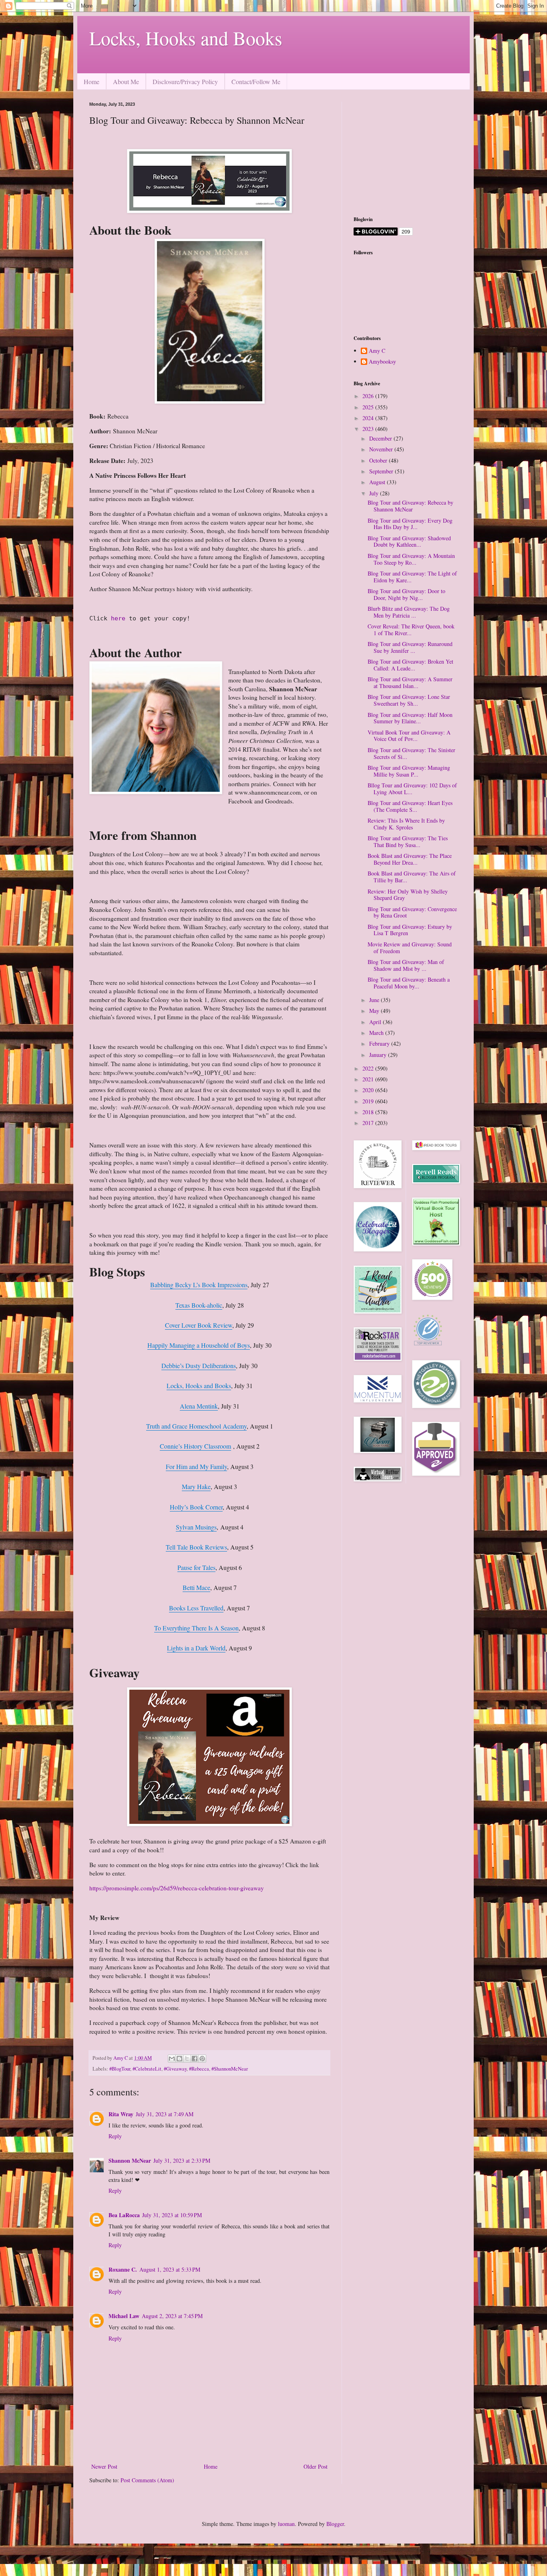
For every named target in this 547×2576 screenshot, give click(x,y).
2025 (369, 407)
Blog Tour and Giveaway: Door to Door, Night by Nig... (406, 594)
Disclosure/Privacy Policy (185, 82)
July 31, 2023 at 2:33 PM (182, 2160)
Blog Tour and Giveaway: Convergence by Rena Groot (412, 912)
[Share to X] (187, 2059)
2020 (369, 1090)
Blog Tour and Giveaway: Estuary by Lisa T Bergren (410, 930)
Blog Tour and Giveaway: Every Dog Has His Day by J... (410, 524)
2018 (369, 1112)
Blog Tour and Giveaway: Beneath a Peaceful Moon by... (409, 983)
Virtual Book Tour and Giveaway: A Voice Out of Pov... (409, 736)
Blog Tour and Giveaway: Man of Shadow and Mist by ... (406, 965)
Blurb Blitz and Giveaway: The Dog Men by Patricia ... (409, 612)
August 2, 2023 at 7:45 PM (172, 2316)
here (118, 618)
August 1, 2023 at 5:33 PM (170, 2269)
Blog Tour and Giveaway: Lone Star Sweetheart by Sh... (409, 700)
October (379, 460)
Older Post (316, 2466)
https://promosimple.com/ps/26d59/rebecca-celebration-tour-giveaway (177, 1888)
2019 (369, 1101)
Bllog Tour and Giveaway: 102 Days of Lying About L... (412, 789)
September (382, 471)
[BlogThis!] (179, 2059)
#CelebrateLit (147, 2069)
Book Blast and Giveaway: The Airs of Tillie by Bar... (412, 877)
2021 (369, 1079)
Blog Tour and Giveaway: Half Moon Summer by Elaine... (410, 718)
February (380, 1043)
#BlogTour (120, 2069)
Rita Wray (121, 2114)
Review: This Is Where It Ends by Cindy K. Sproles (406, 824)
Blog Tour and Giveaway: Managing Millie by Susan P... (409, 771)
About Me (126, 82)
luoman (286, 2524)
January (379, 1055)
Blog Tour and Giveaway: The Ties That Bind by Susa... (408, 841)
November (382, 449)
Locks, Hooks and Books (186, 38)
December (381, 438)
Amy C (377, 351)
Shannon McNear (130, 2160)
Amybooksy (382, 362)
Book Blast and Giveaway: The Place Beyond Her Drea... (410, 859)
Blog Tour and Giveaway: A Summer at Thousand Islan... (410, 682)
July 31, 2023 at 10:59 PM (172, 2215)
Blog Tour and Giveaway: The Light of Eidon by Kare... (412, 577)
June (375, 1000)
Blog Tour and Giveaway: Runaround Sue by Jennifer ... (410, 647)
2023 (369, 429)
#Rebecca (199, 2069)
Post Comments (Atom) (147, 2480)
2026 (369, 396)
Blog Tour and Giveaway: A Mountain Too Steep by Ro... (411, 559)
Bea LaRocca (124, 2215)
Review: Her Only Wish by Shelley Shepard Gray (408, 895)
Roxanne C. (123, 2269)
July (375, 493)
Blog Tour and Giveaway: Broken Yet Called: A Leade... (410, 665)
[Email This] (172, 2059)
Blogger (335, 2524)
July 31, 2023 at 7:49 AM (165, 2114)
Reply (115, 2136)
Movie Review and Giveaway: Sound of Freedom (410, 948)
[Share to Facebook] (195, 2059)
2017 (369, 1123)
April (376, 1022)
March (377, 1033)
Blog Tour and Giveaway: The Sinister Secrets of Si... (411, 753)
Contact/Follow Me (256, 82)
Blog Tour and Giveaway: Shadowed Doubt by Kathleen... (409, 541)
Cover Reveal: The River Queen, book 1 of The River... (411, 630)
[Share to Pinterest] (202, 2059)
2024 (369, 418)
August (378, 482)
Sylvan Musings (196, 1527)
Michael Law (124, 2316)
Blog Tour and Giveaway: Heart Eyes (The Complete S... (410, 806)
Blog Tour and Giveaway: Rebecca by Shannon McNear (410, 506)
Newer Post (104, 2466)
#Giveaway (175, 2069)
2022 (369, 1068)
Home (92, 82)
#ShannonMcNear (230, 2069)
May (375, 1011)
